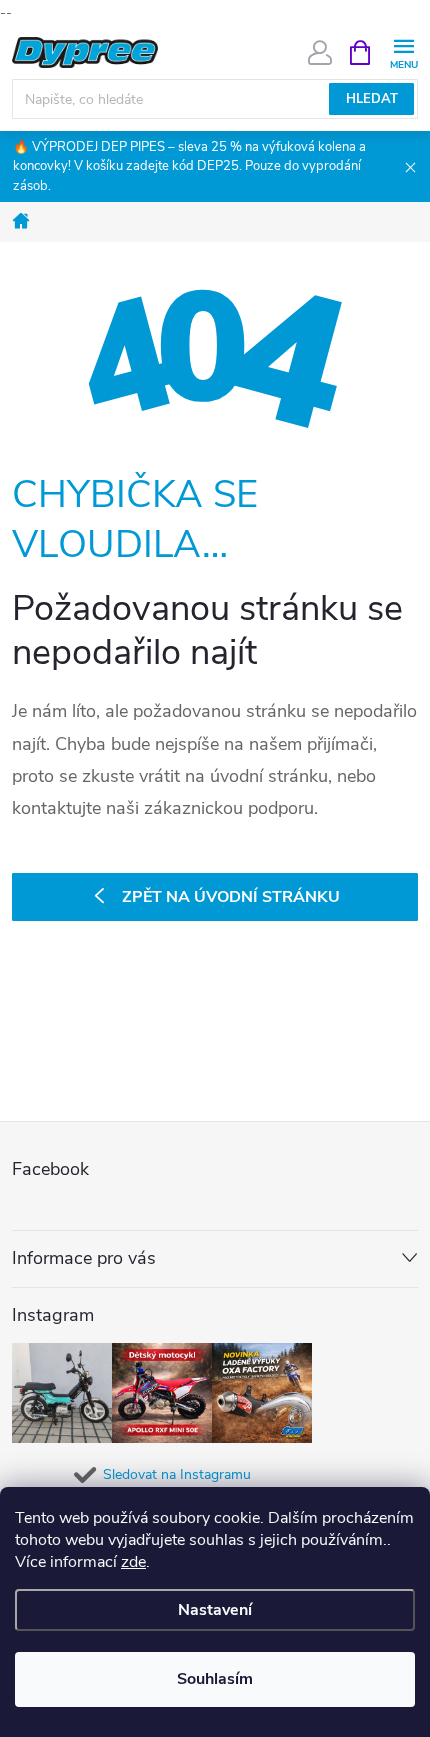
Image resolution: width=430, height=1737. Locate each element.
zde (133, 1562)
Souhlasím (215, 1679)
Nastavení (215, 1610)
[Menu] (403, 51)
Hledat (372, 99)
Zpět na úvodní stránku (231, 897)
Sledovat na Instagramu (177, 1474)
